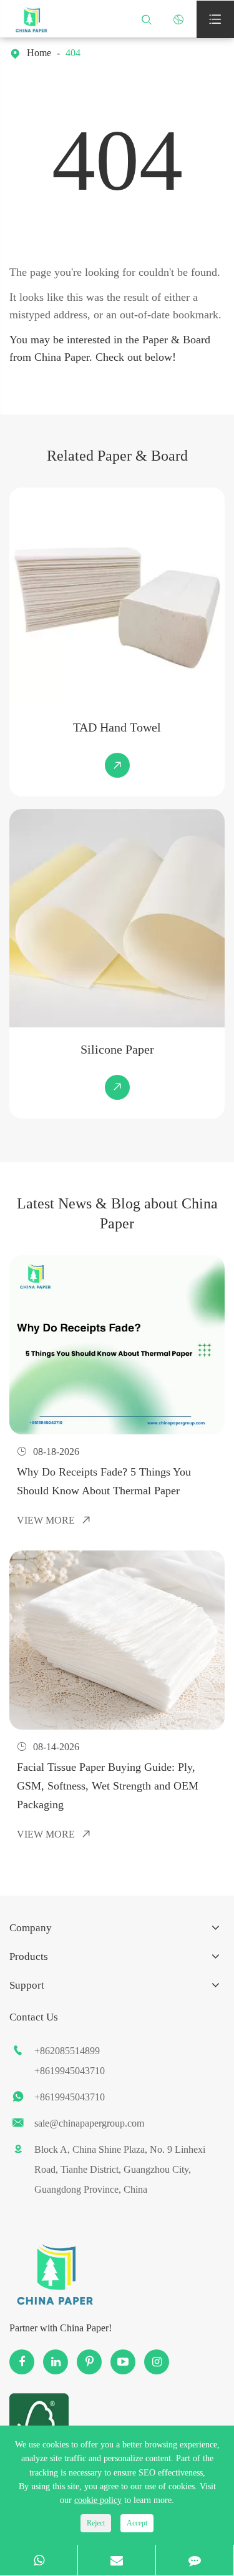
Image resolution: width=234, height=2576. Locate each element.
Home (39, 53)
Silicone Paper (117, 1049)
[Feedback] (195, 2560)
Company (31, 1928)
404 (73, 53)
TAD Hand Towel (117, 727)
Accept (137, 2523)
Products (29, 1956)
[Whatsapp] (39, 2560)
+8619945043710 (70, 2071)
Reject (96, 2523)
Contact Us (34, 2017)
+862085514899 (67, 2051)
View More (54, 1520)
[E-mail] (117, 2560)
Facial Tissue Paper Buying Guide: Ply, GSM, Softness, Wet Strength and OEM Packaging (108, 1786)
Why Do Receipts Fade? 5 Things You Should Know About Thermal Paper (104, 1481)
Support (27, 1985)
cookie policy (98, 2500)
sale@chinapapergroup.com (89, 2123)
